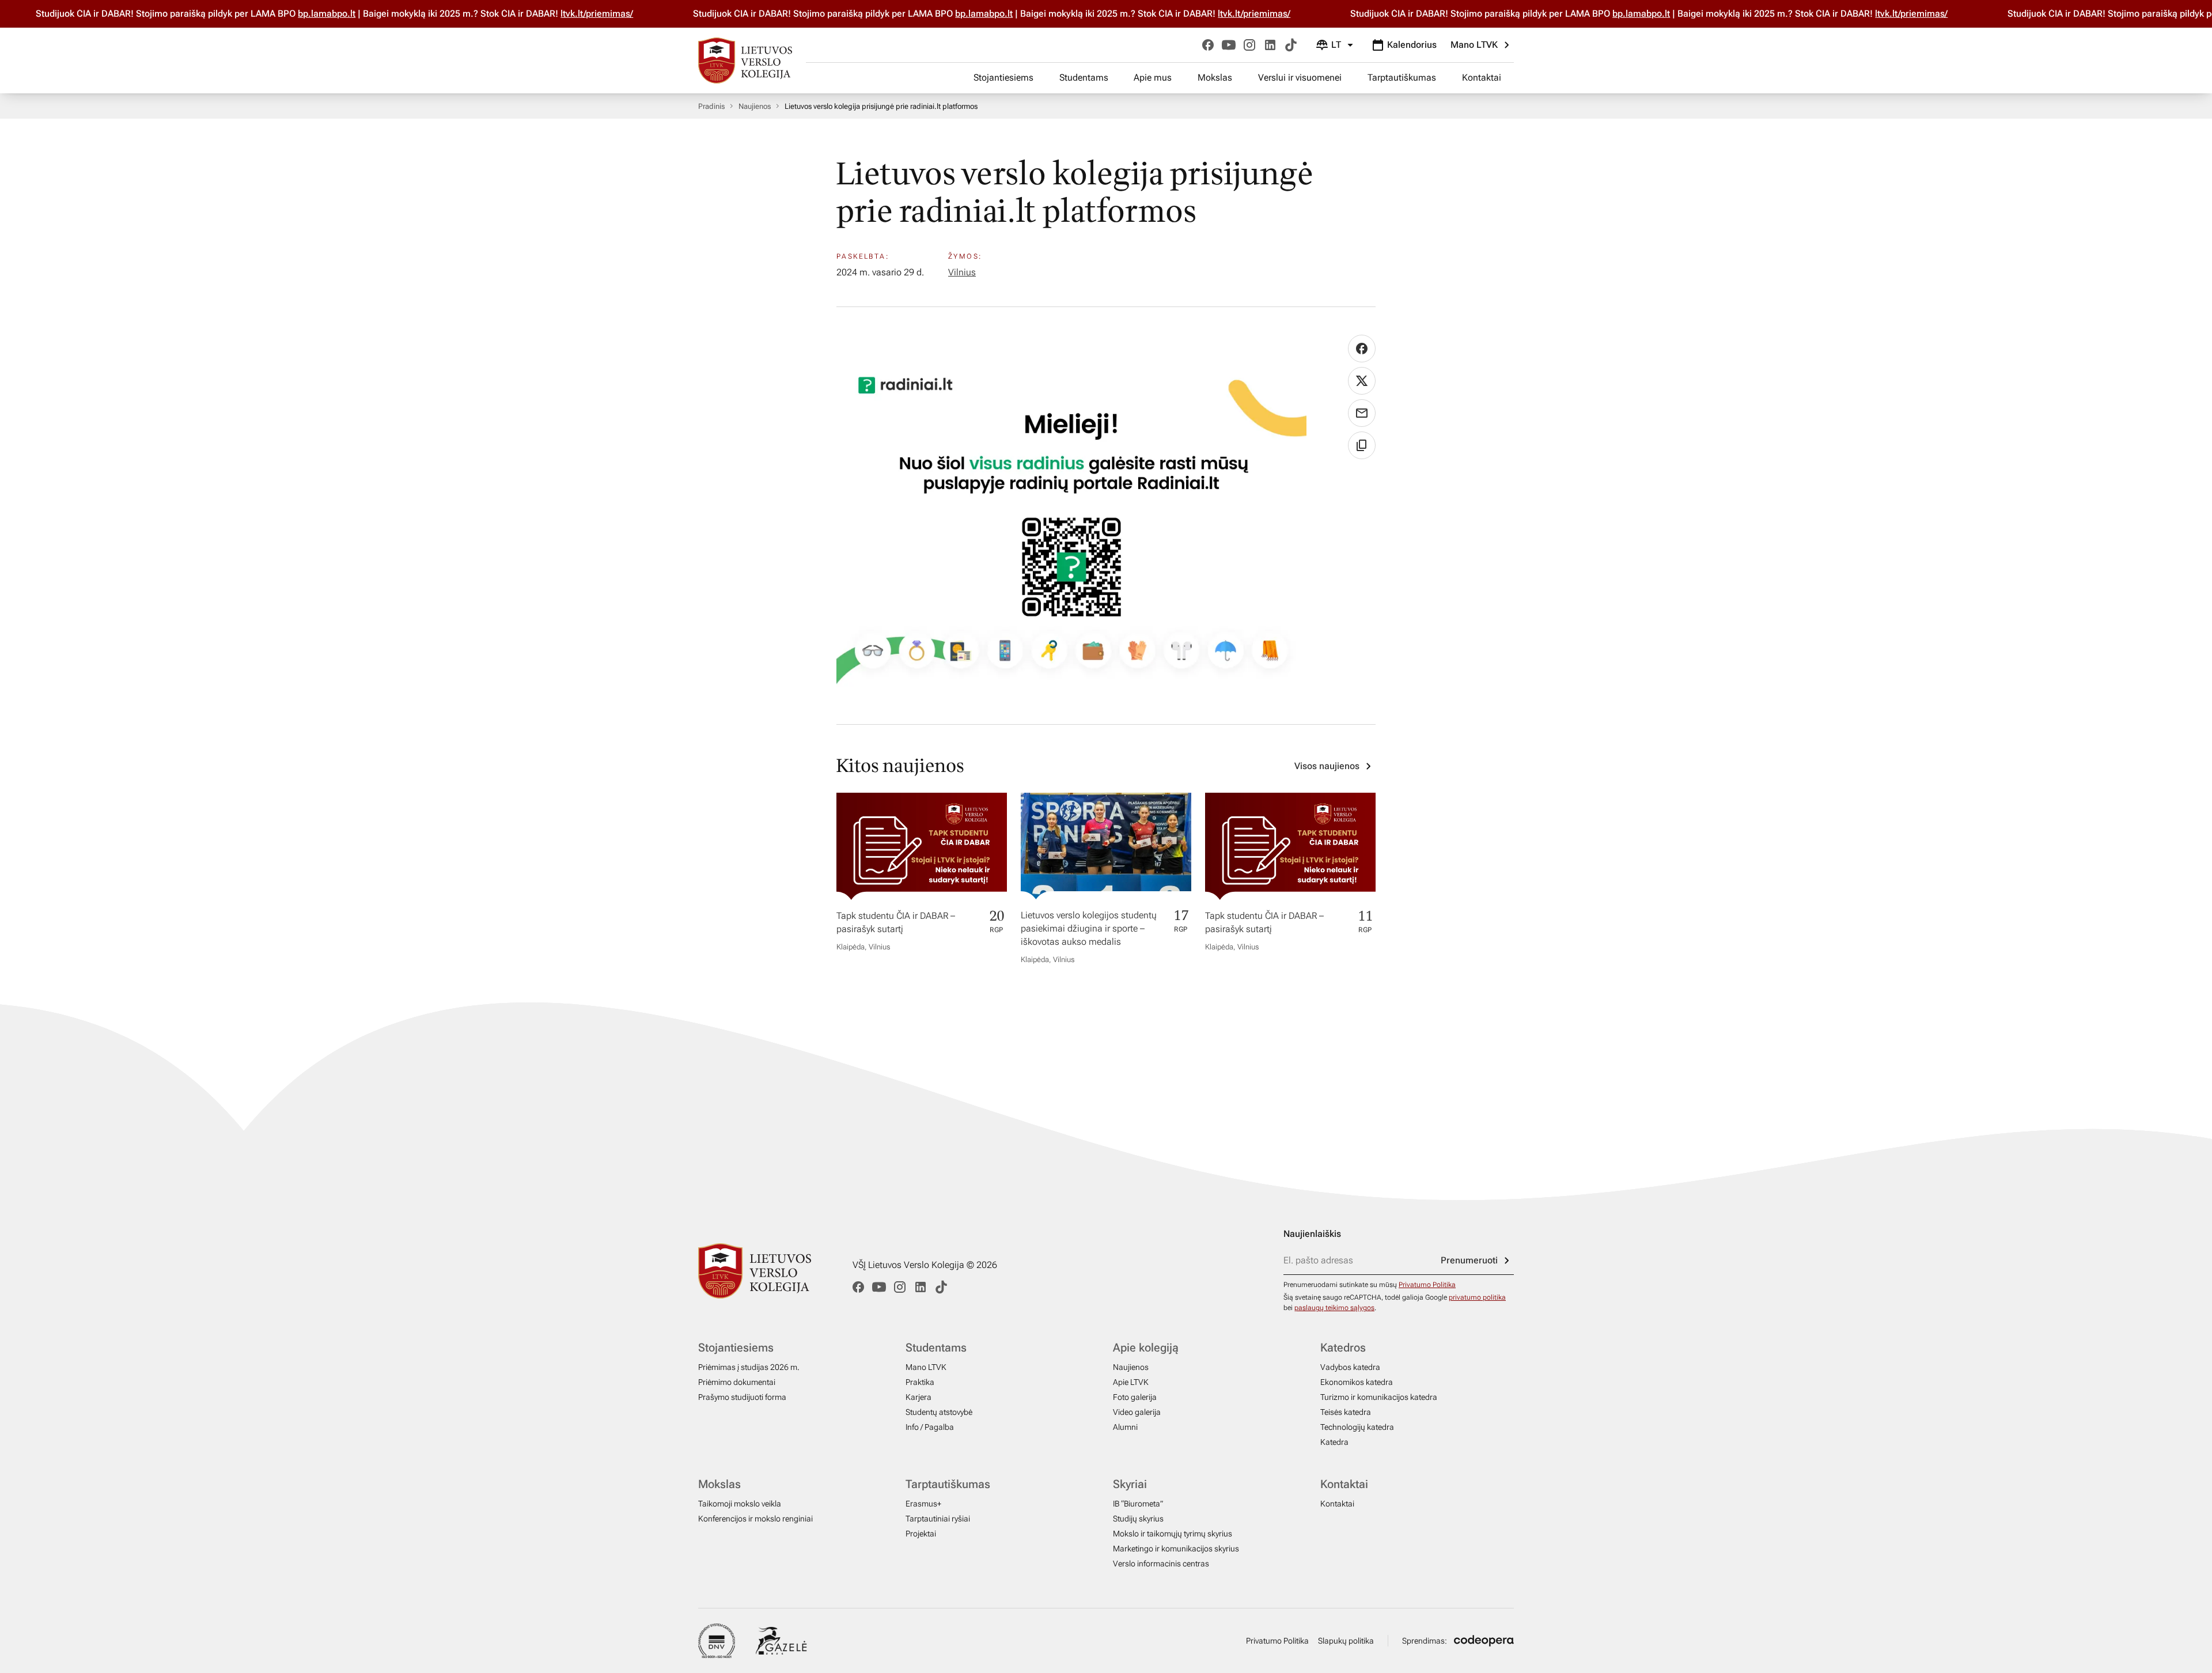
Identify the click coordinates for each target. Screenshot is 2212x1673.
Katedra (1334, 1442)
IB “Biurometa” (1138, 1504)
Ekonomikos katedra (1357, 1382)
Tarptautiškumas (1402, 77)
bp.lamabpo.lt (292, 14)
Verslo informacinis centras (1161, 1564)
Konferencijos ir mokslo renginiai (755, 1519)
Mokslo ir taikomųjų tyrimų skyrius (1173, 1534)
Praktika (920, 1382)
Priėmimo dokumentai (737, 1382)
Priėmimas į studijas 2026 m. (749, 1367)
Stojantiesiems (1003, 77)
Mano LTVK (1474, 45)
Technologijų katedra (1357, 1427)
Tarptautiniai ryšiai (938, 1519)
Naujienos (755, 106)
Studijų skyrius (1138, 1519)
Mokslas (1215, 77)
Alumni (1125, 1427)
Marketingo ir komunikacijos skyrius (1176, 1549)
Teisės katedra (1346, 1412)
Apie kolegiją (1146, 1348)
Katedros (1343, 1348)
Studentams (1084, 77)
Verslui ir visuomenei (1300, 77)
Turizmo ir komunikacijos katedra (1379, 1397)
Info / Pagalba (930, 1427)
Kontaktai (1482, 77)
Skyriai (1130, 1484)
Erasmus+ (923, 1504)
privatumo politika (1477, 1297)
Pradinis (711, 106)
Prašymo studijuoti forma (742, 1397)
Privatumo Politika (1427, 1285)
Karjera (918, 1397)
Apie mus (1153, 77)
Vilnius (962, 272)
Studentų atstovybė (939, 1412)
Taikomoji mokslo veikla (740, 1504)
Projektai (921, 1534)
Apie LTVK (1131, 1382)
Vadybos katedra (1350, 1367)
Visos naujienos (1327, 766)
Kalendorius (1412, 45)
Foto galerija (1135, 1397)
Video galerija (1137, 1412)
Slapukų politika (1346, 1641)
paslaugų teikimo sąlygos (1334, 1308)
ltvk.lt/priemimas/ (562, 14)
